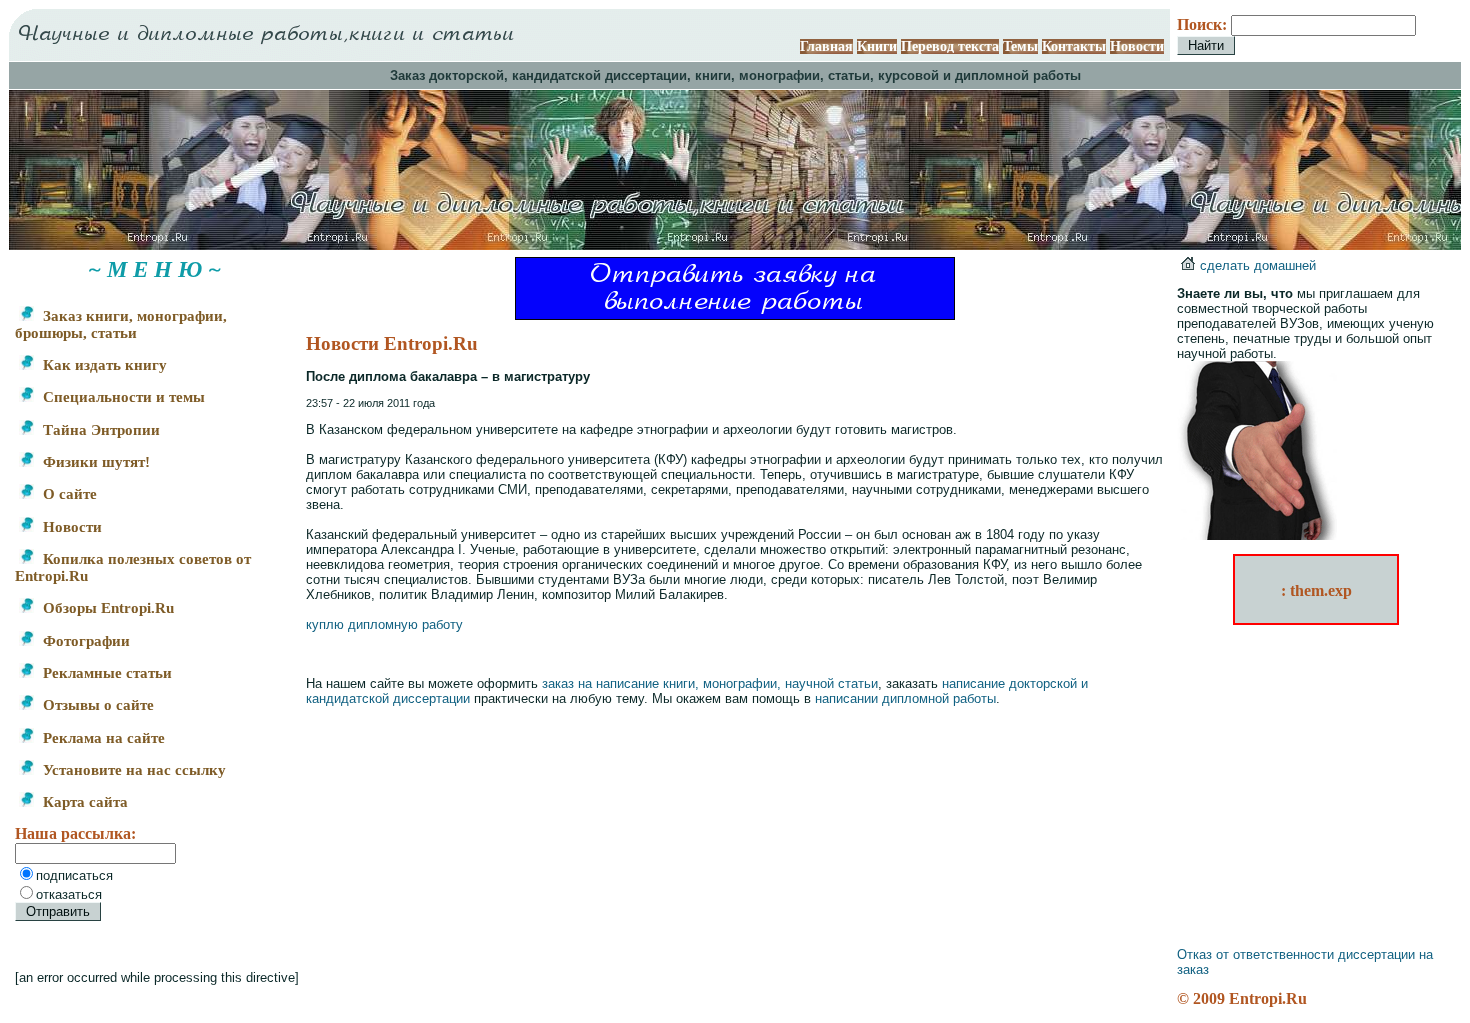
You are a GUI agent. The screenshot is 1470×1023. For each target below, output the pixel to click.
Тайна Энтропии (99, 430)
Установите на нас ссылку (132, 770)
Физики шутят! (94, 462)
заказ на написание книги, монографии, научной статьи (710, 683)
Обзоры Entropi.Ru (106, 608)
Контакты (1074, 46)
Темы (1020, 46)
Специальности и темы (122, 397)
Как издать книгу (103, 365)
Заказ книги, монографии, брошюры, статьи (121, 324)
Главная (826, 46)
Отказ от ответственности (1255, 954)
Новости (1137, 46)
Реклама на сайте (102, 738)
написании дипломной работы (905, 698)
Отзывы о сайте (96, 705)
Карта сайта (83, 802)
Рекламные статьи (105, 673)
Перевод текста (950, 46)
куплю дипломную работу (384, 624)
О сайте (68, 494)
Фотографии (84, 641)
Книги (877, 46)
